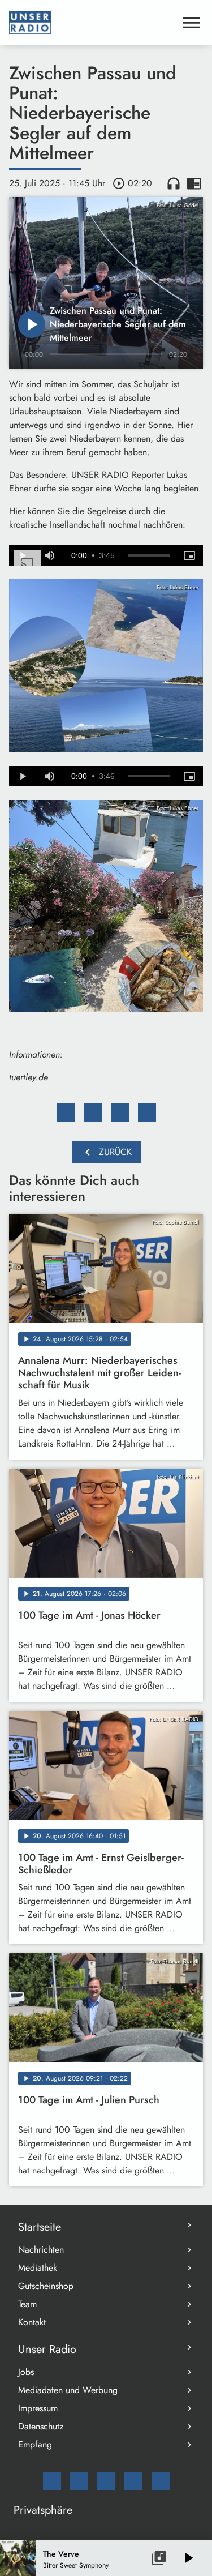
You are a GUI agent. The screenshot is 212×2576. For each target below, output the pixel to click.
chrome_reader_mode (194, 183)
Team (27, 2304)
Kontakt (32, 2322)
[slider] (149, 555)
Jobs (26, 2372)
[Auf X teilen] (93, 1112)
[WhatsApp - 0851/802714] (161, 2481)
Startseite (40, 2227)
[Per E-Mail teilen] (147, 1112)
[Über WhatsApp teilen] (120, 1112)
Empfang (35, 2444)
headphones (174, 183)
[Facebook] (79, 2481)
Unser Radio (47, 2349)
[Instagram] (106, 2481)
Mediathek (38, 2268)
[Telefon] (133, 2481)
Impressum (38, 2408)
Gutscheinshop (46, 2286)
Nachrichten (41, 2250)
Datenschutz (41, 2426)
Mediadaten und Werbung (68, 2390)
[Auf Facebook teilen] (66, 1112)
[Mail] (52, 2481)
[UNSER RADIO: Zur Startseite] (92, 23)
